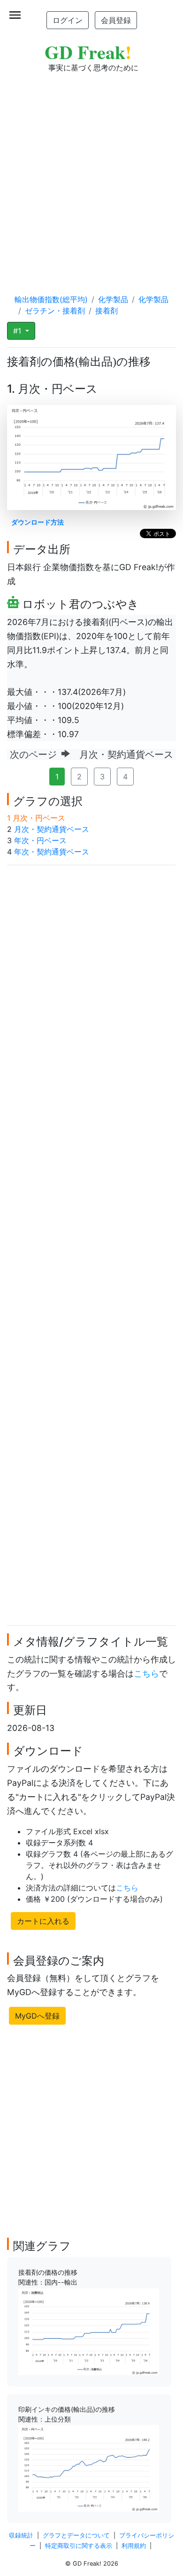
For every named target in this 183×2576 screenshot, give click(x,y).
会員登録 (116, 20)
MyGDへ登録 (37, 2016)
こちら (146, 1673)
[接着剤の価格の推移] (89, 2331)
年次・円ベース (40, 840)
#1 (18, 331)
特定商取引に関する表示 (79, 2546)
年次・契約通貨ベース (52, 852)
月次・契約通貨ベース (52, 829)
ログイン (68, 20)
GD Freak (88, 52)
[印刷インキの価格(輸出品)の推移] (89, 2468)
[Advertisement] (91, 174)
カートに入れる (43, 1921)
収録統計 (21, 2535)
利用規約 (134, 2546)
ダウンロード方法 (38, 522)
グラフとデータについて (76, 2535)
